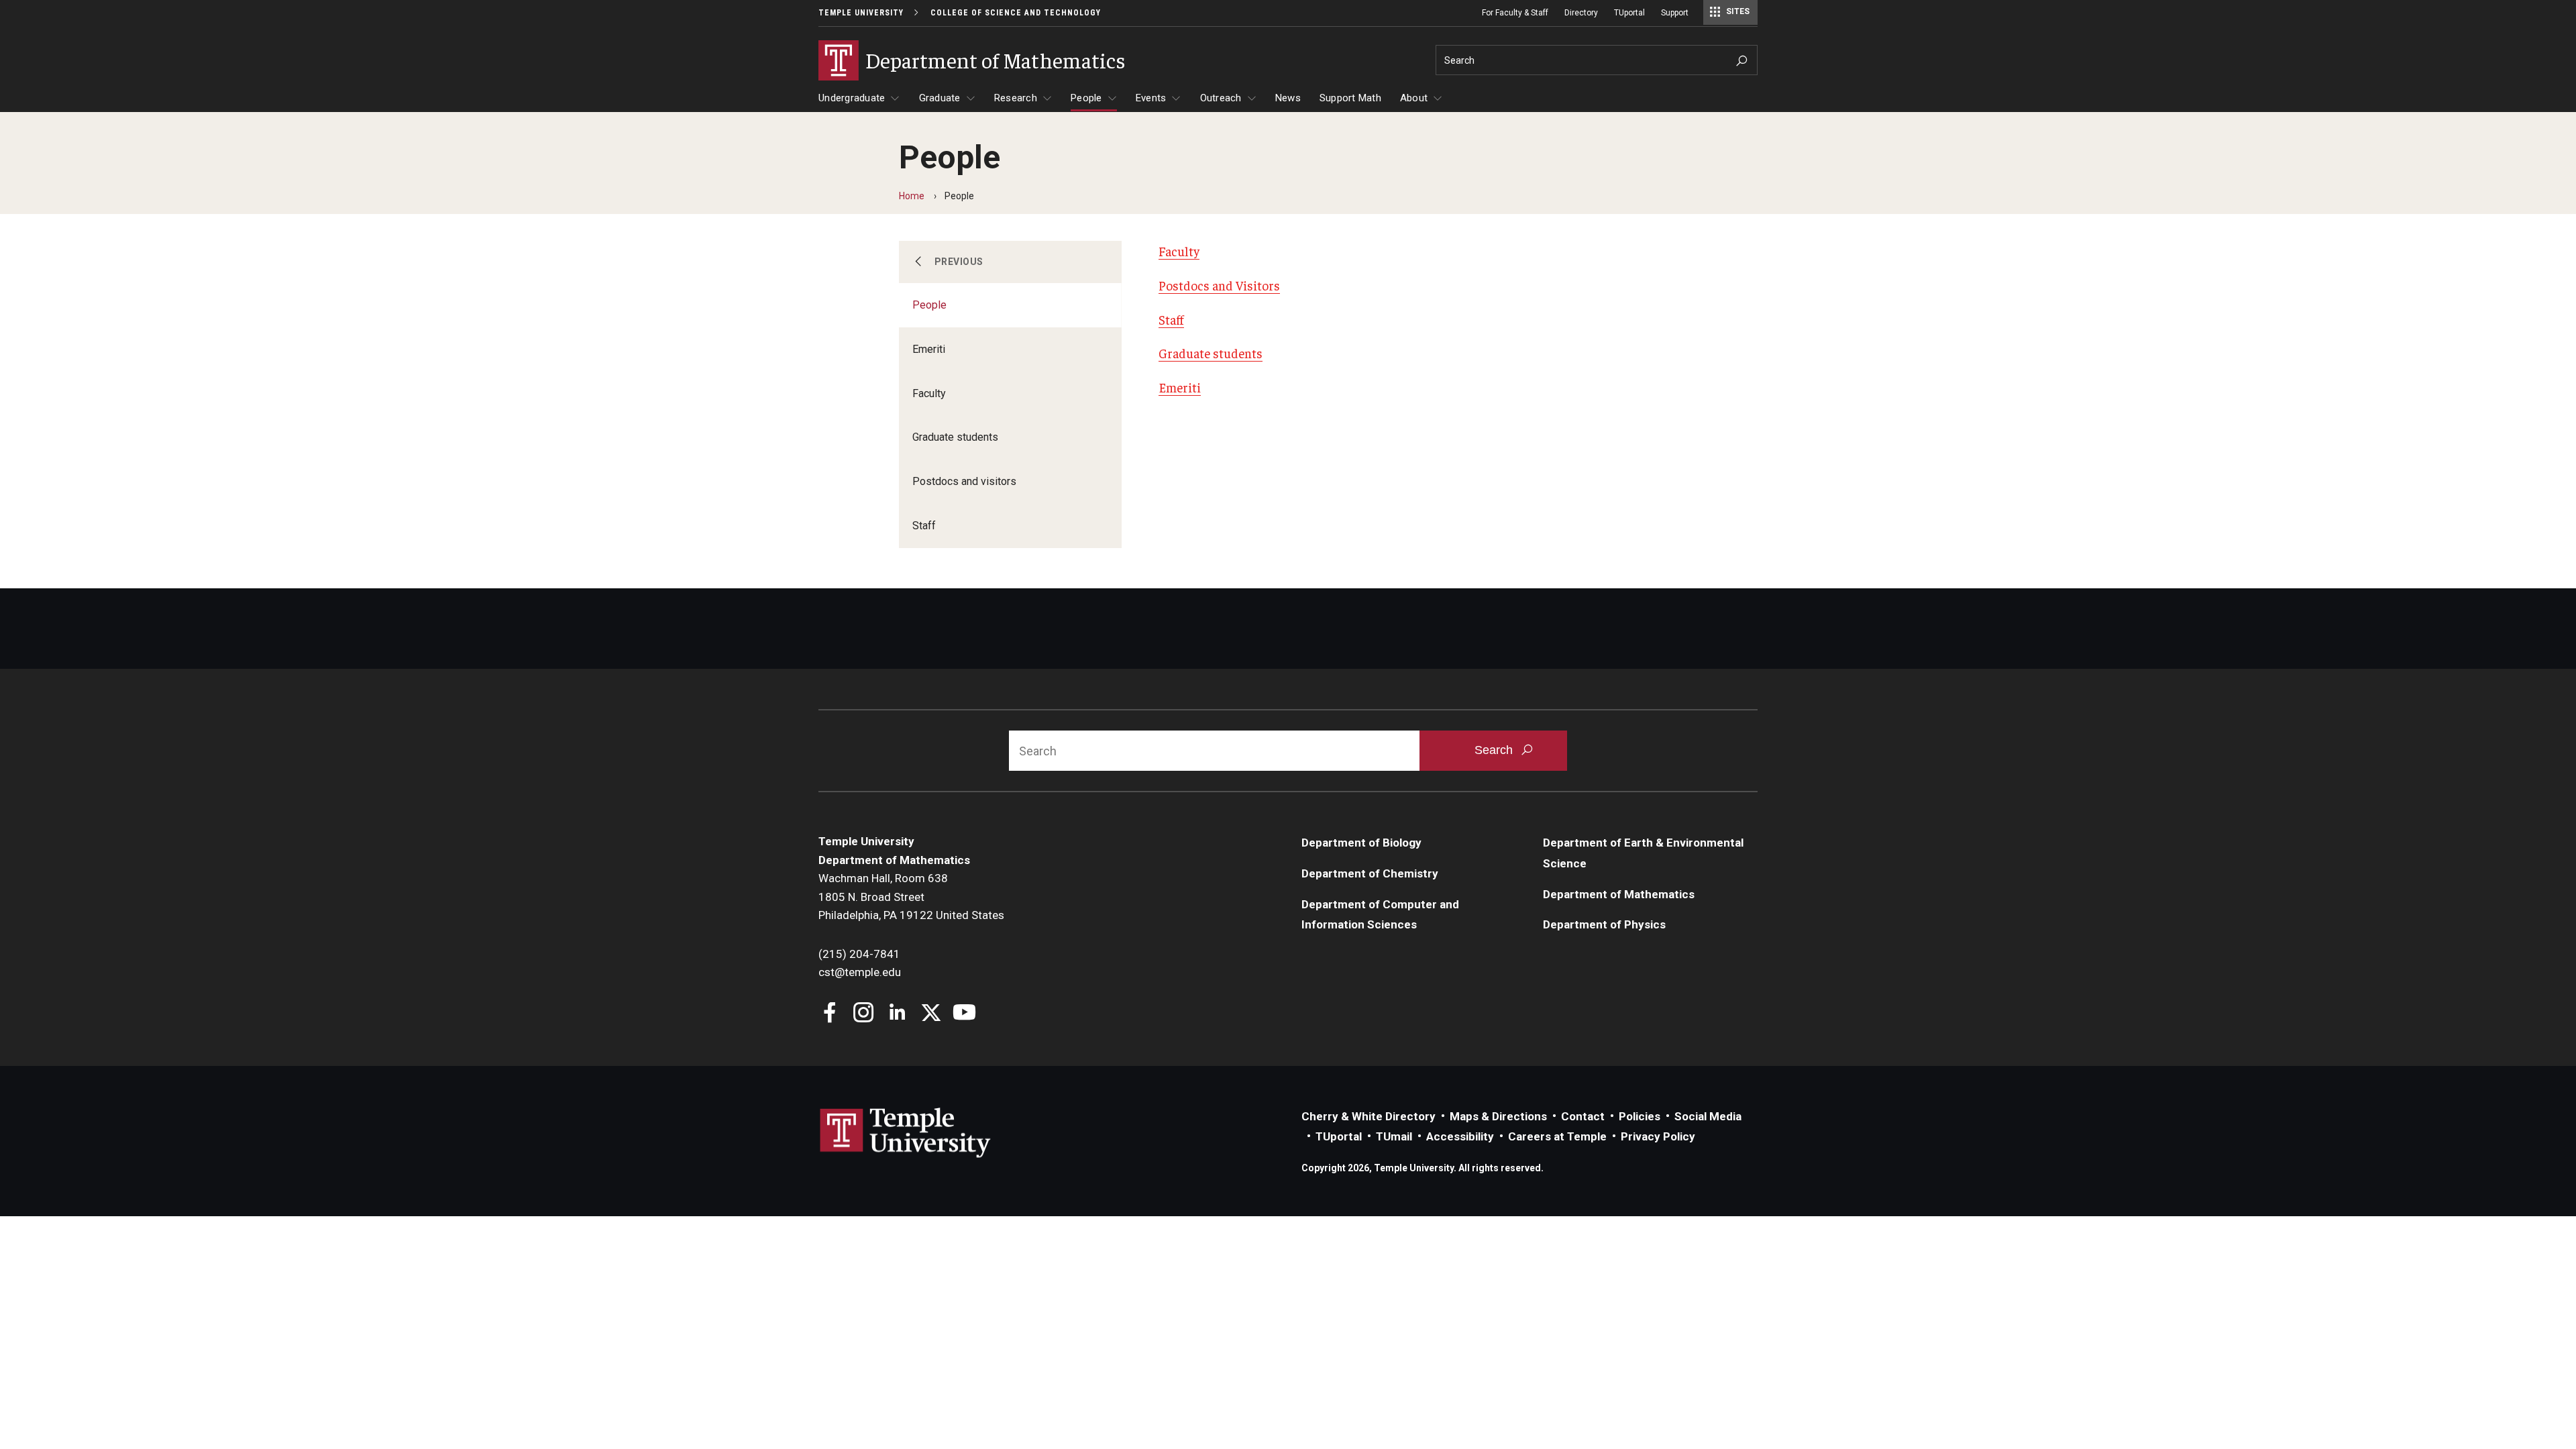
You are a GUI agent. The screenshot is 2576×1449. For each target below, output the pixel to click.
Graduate (940, 98)
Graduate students (955, 437)
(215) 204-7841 (859, 954)
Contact (1583, 1116)
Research (1016, 98)
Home (912, 196)
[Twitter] (931, 1014)
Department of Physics (1604, 924)
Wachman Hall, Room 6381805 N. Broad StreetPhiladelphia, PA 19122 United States (911, 897)
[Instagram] (864, 1014)
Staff (924, 526)
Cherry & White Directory (1368, 1116)
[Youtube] (964, 1014)
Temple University (861, 13)
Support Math (1350, 98)
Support (1675, 13)
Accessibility (1460, 1136)
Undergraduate (852, 98)
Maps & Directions (1498, 1116)
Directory (1581, 13)
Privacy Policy (1658, 1136)
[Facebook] (830, 1014)
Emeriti (929, 349)
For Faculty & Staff (1515, 13)
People (1086, 98)
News (1288, 98)
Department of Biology (1361, 843)
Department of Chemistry (1370, 873)
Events (1151, 98)
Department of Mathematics (1619, 894)
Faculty (929, 393)
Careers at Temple (1557, 1136)
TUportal (1629, 13)
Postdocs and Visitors (1219, 285)
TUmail (1394, 1136)
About (1414, 98)
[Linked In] (897, 1014)
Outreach (1221, 98)
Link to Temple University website (906, 1133)
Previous (959, 262)
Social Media (1708, 1116)
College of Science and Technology (1016, 13)
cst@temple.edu (860, 972)
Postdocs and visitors (964, 481)
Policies (1640, 1116)
